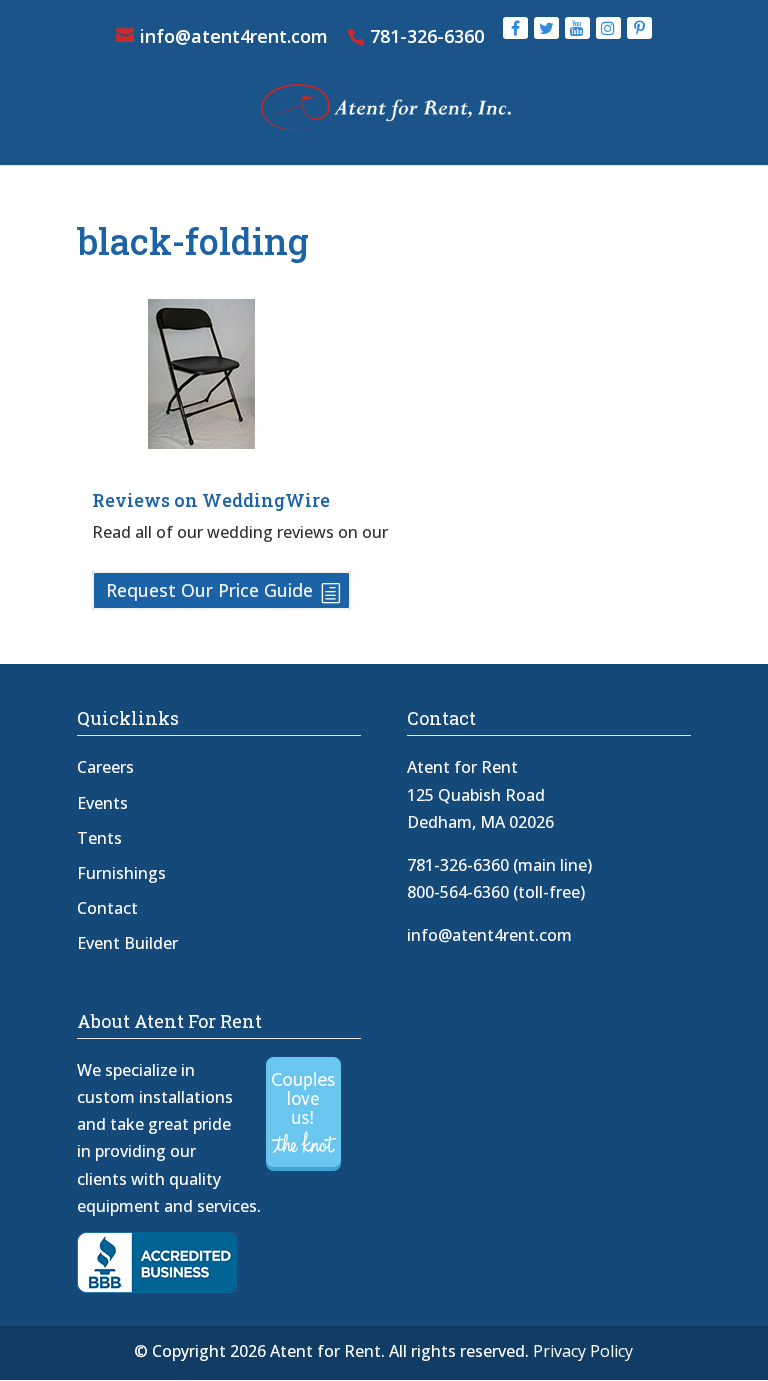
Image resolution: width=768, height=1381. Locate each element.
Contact (107, 908)
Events (102, 803)
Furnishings (121, 873)
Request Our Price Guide (209, 591)
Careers (105, 767)
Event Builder (127, 943)
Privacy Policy (583, 1351)
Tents (99, 838)
